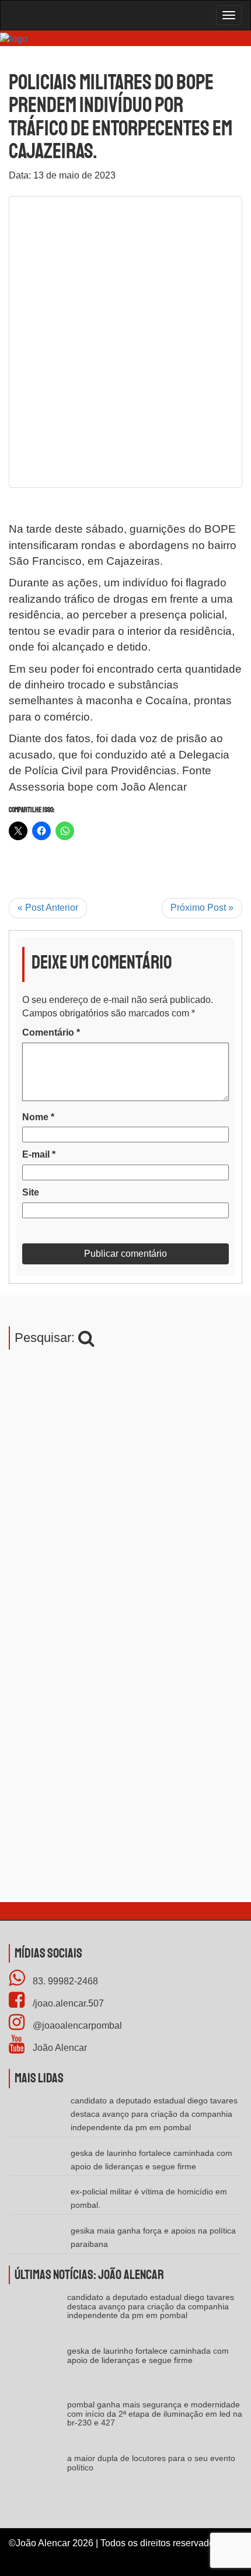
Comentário (51, 1032)
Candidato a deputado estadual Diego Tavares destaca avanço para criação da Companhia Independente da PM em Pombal (154, 2114)
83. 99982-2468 (64, 1981)
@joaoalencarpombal (76, 2026)
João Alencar (59, 2048)
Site (31, 1192)
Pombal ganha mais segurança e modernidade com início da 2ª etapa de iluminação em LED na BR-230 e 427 (155, 2414)
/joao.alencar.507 (67, 2003)
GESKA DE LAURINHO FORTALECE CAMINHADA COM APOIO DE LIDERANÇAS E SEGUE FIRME (148, 2355)
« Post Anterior (48, 908)
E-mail (39, 1154)
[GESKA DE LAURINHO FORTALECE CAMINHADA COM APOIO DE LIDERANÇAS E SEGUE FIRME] (38, 2370)
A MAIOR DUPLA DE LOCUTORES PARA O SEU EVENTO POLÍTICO (151, 2463)
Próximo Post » (202, 908)
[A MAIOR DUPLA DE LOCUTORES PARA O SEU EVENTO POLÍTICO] (38, 2478)
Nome (38, 1117)
